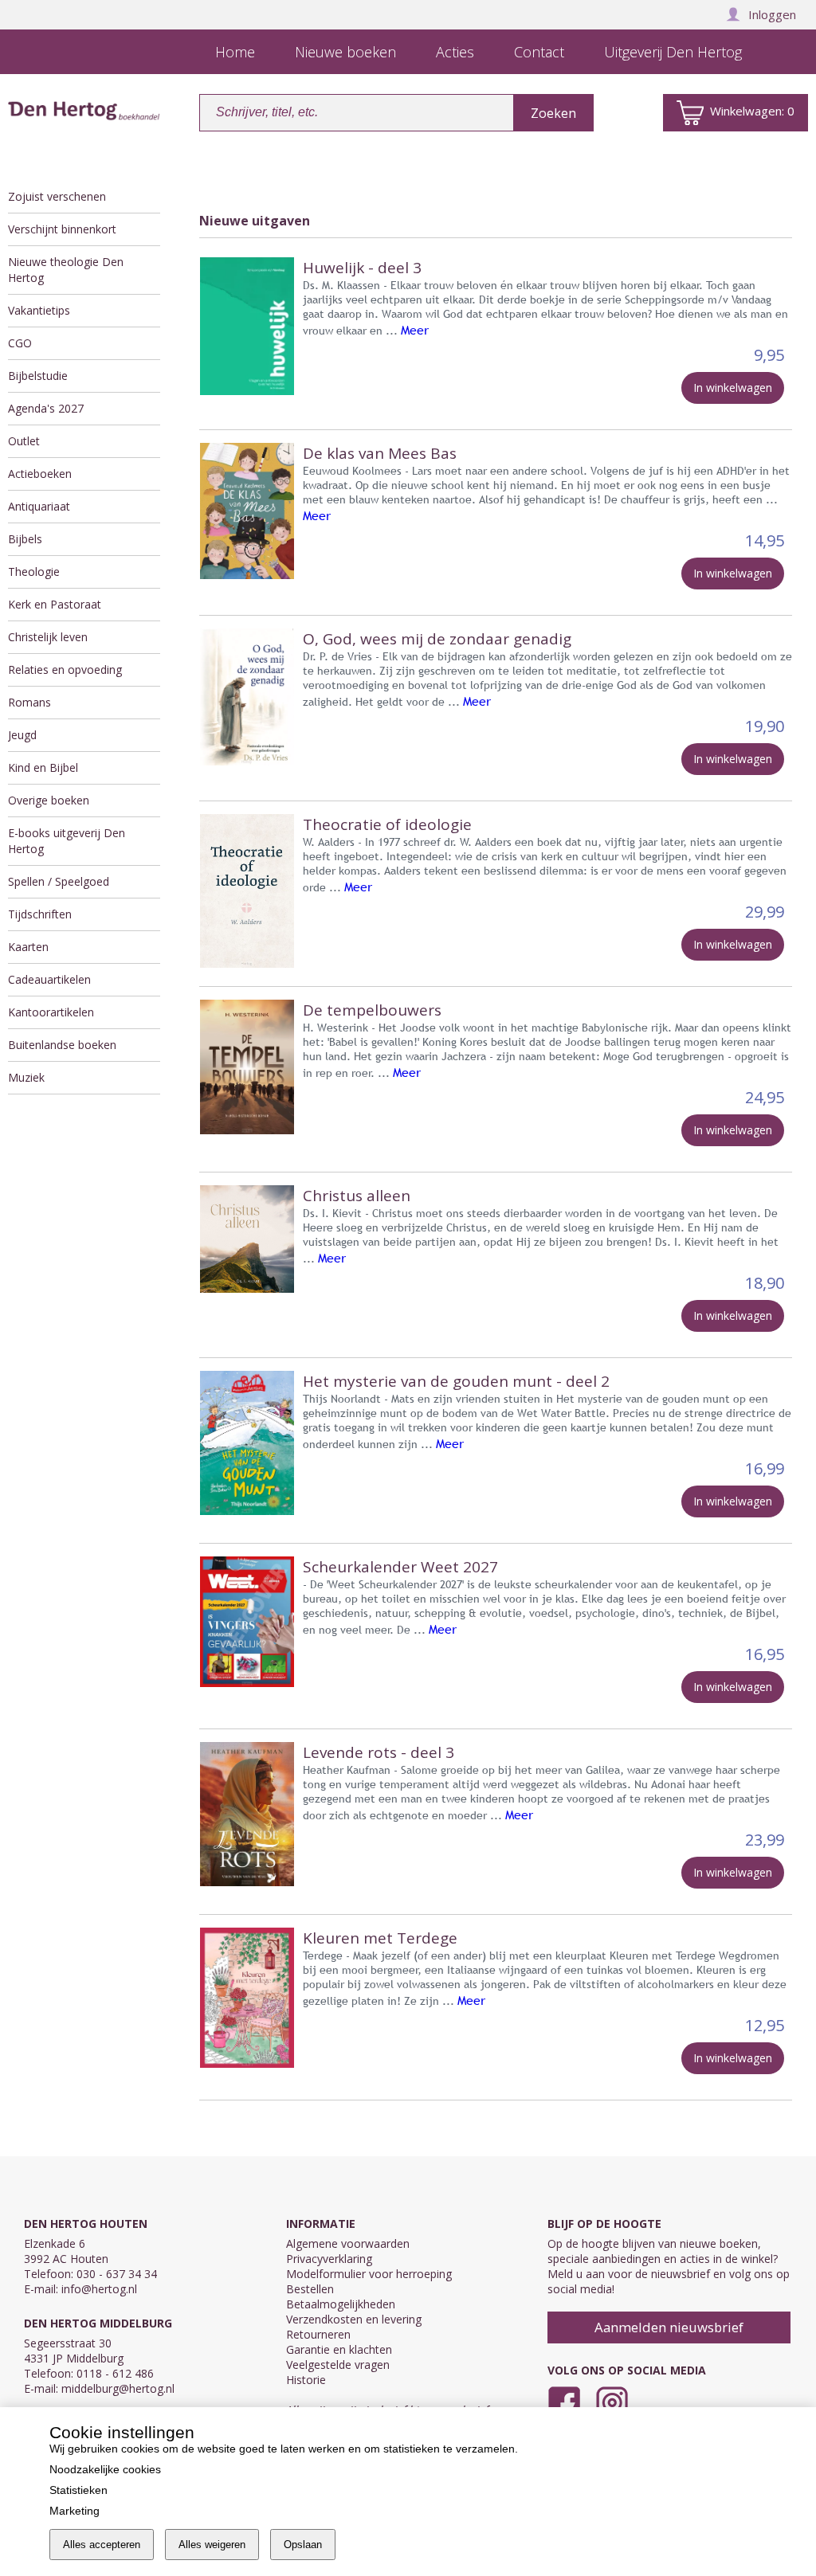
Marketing (75, 2511)
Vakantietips (39, 310)
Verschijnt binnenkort (62, 229)
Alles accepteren (102, 2545)
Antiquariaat (39, 506)
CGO (20, 343)
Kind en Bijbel (43, 767)
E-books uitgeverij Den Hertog (67, 841)
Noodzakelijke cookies (105, 2469)
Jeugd (22, 735)
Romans (29, 702)
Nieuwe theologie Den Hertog (66, 270)
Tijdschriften (40, 914)
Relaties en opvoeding (65, 669)
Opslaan (303, 2545)
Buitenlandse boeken (62, 1045)
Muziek (26, 1077)
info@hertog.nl (99, 2289)
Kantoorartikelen (51, 1012)
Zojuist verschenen (57, 196)
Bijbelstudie (38, 376)
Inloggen (772, 14)
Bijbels (25, 539)
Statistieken (78, 2490)
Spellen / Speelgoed (59, 881)
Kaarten (28, 947)
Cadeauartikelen (49, 979)
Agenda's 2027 (46, 408)
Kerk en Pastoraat (55, 604)
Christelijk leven (48, 637)
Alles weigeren (212, 2545)
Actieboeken (40, 474)
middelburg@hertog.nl (118, 2388)
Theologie (34, 572)
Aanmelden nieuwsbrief (669, 2327)
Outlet (24, 441)
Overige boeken (49, 800)
